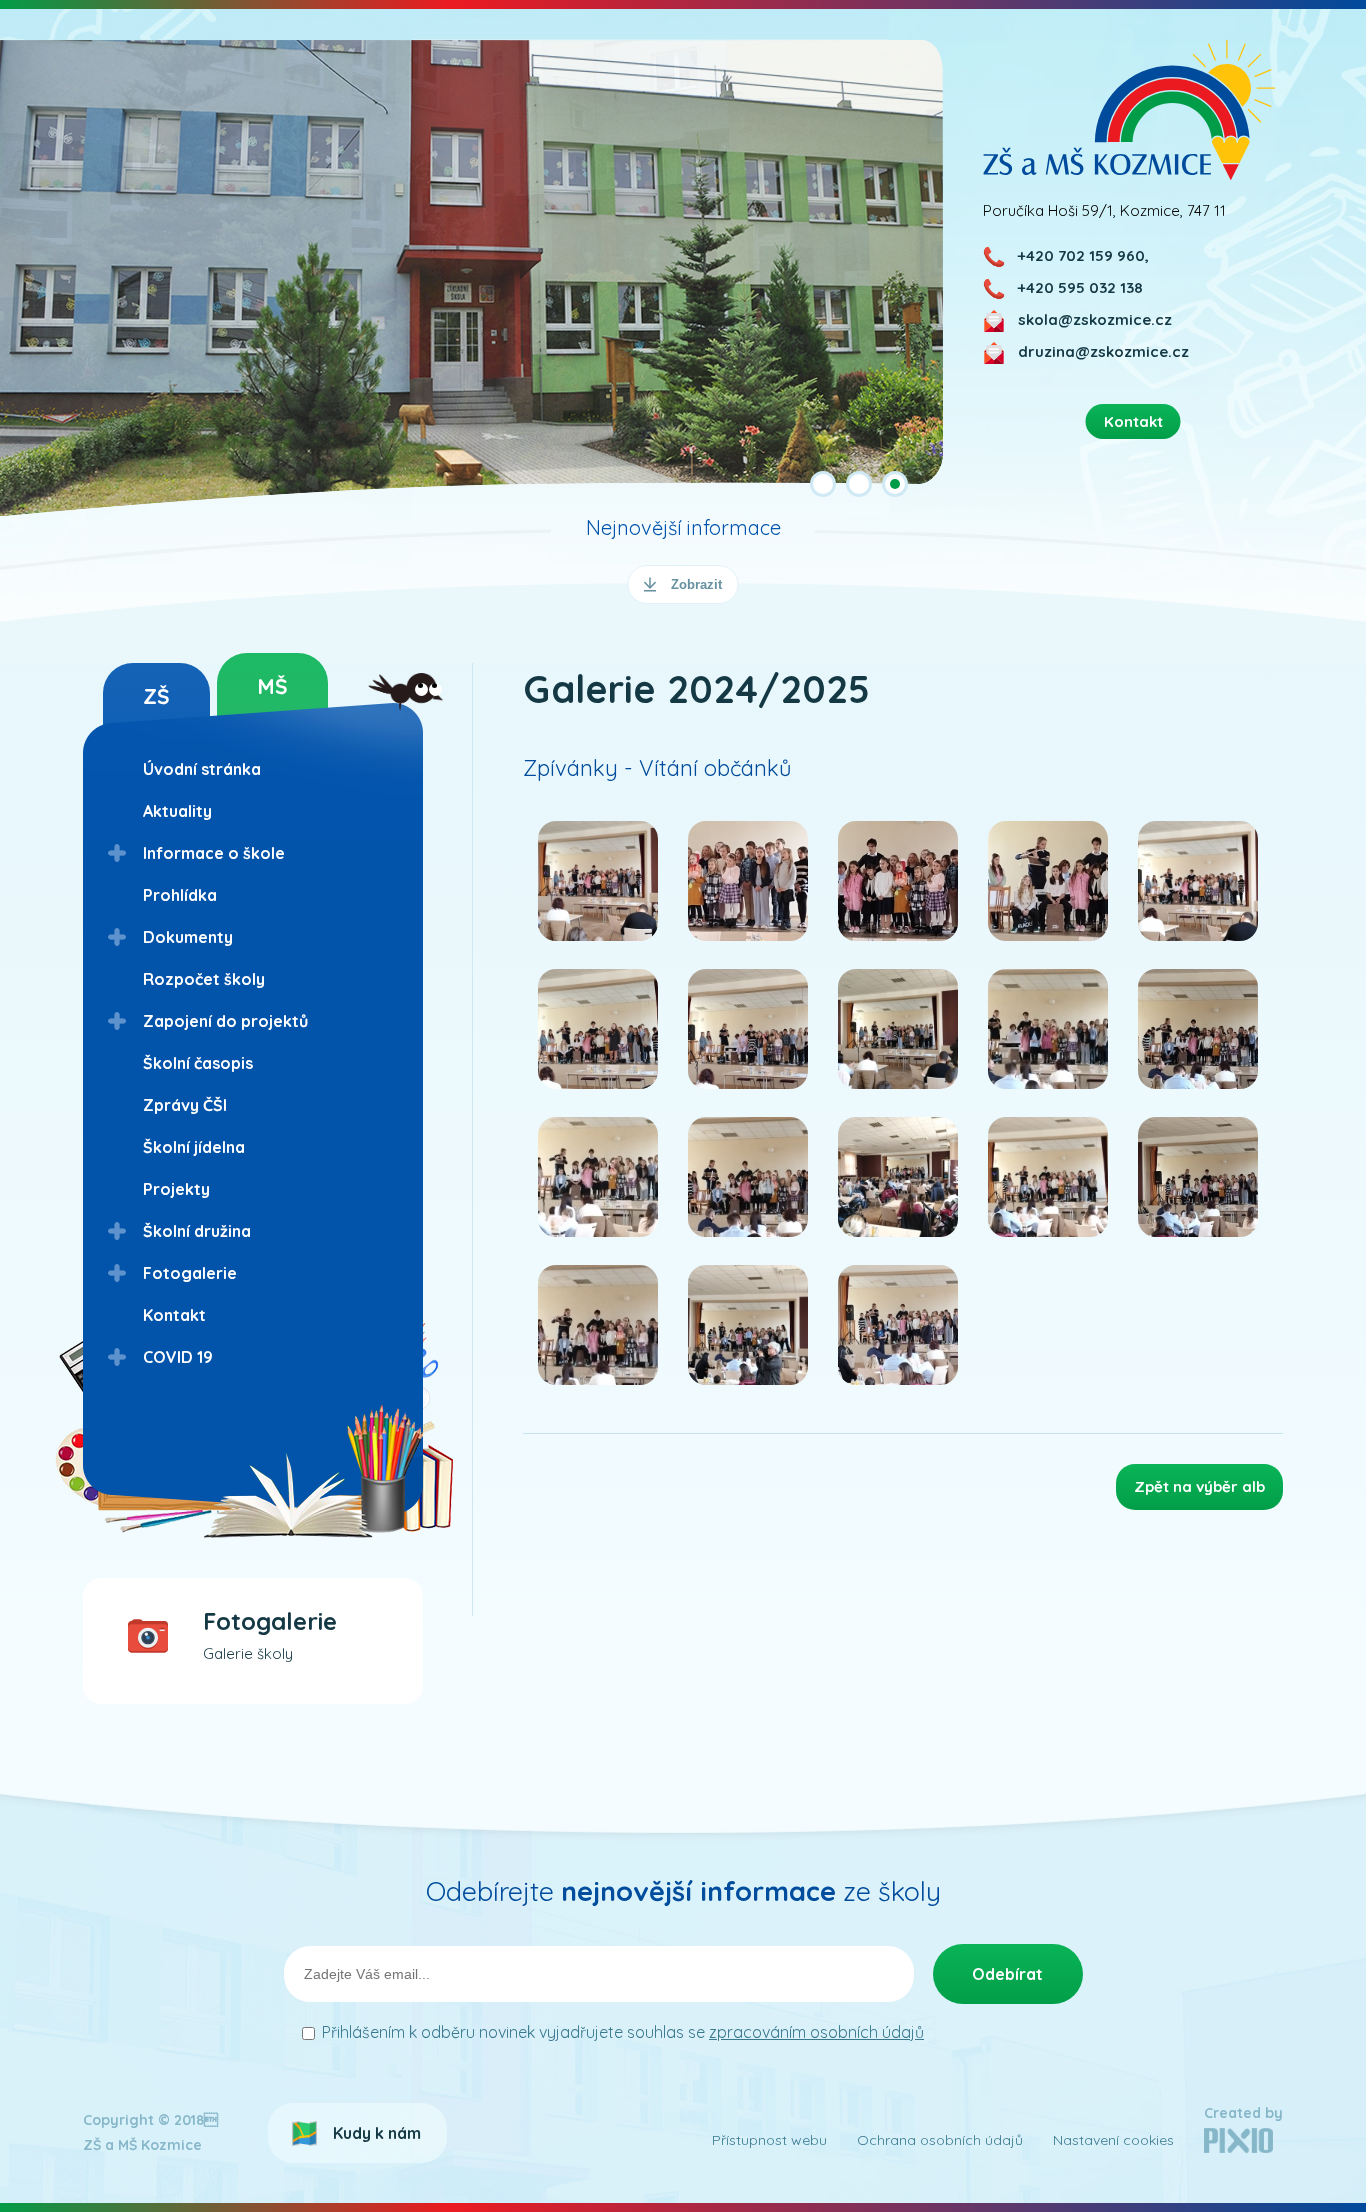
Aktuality (177, 811)
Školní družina (197, 1231)
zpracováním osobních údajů (816, 2032)
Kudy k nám (377, 2133)
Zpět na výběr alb (1199, 1486)
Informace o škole (214, 853)
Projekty (176, 1189)
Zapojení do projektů (225, 1021)
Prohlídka (180, 895)
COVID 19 (178, 1357)
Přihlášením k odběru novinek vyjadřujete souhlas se (623, 2032)
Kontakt (174, 1315)
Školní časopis (198, 1063)
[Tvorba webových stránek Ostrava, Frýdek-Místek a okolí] (1238, 2148)
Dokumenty (188, 937)
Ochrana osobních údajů (940, 2140)
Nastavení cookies (1113, 2140)
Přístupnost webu (769, 2140)
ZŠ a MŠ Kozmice (1129, 109)
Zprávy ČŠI (185, 1105)
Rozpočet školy (204, 979)
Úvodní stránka (202, 769)
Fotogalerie (190, 1273)
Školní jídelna (194, 1147)
